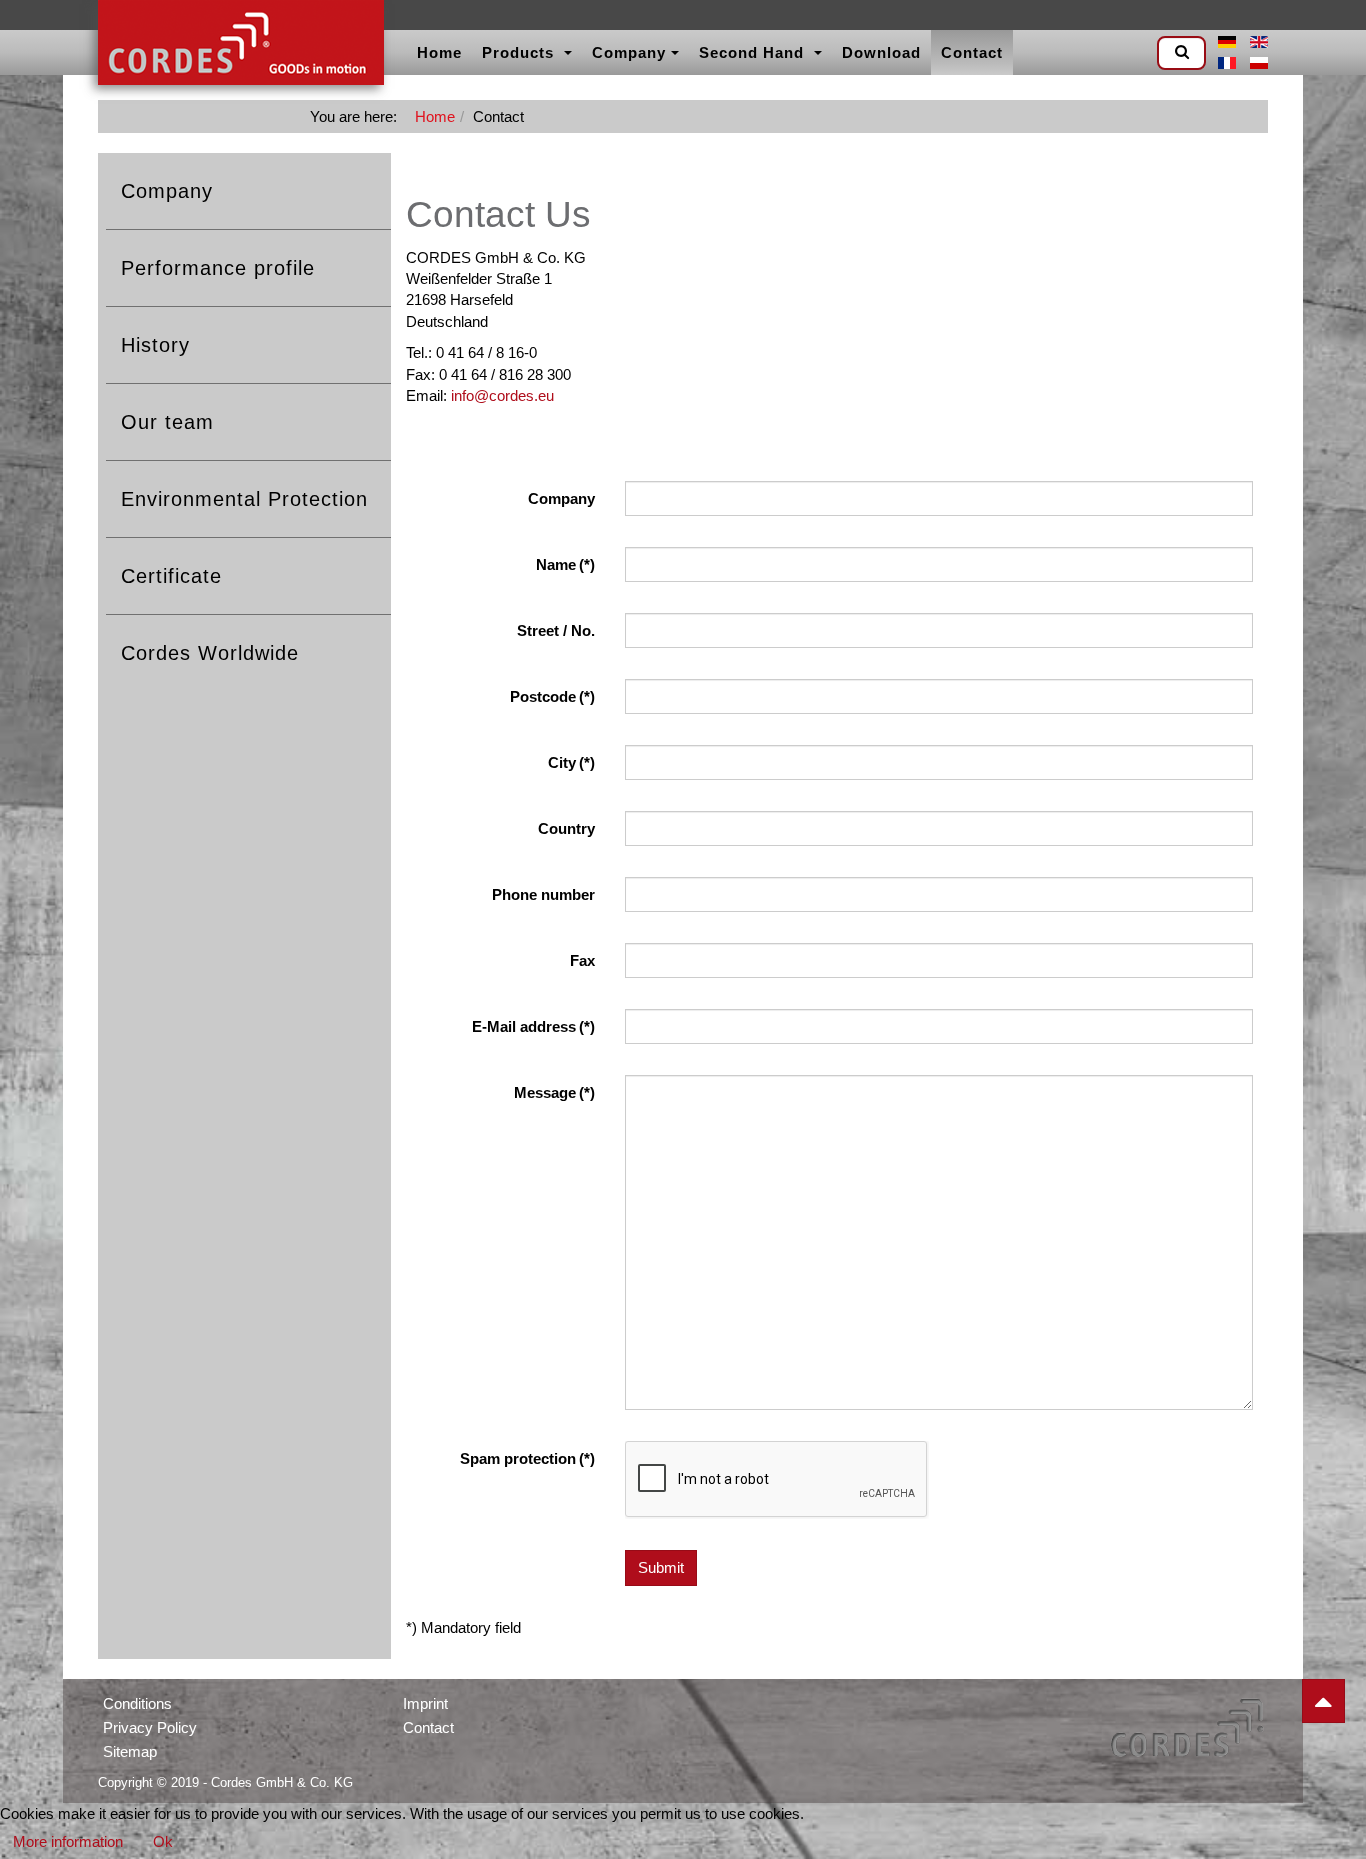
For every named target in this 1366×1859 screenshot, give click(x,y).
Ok (163, 1841)
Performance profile (218, 268)
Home (439, 52)
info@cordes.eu (502, 395)
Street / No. (556, 630)
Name (565, 564)
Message (554, 1092)
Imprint (425, 1703)
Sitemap (130, 1751)
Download (881, 52)
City (571, 762)
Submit (661, 1567)
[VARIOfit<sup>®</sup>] (241, 45)
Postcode (552, 696)
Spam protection (527, 1458)
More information (68, 1841)
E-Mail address (533, 1026)
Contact (972, 52)
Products (520, 52)
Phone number (543, 894)
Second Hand (754, 52)
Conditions (137, 1703)
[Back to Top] (1323, 1701)
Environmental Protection (244, 499)
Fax (582, 960)
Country (566, 828)
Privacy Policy (150, 1727)
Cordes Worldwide (210, 653)
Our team (167, 422)
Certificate (171, 576)
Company (629, 52)
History (155, 345)
